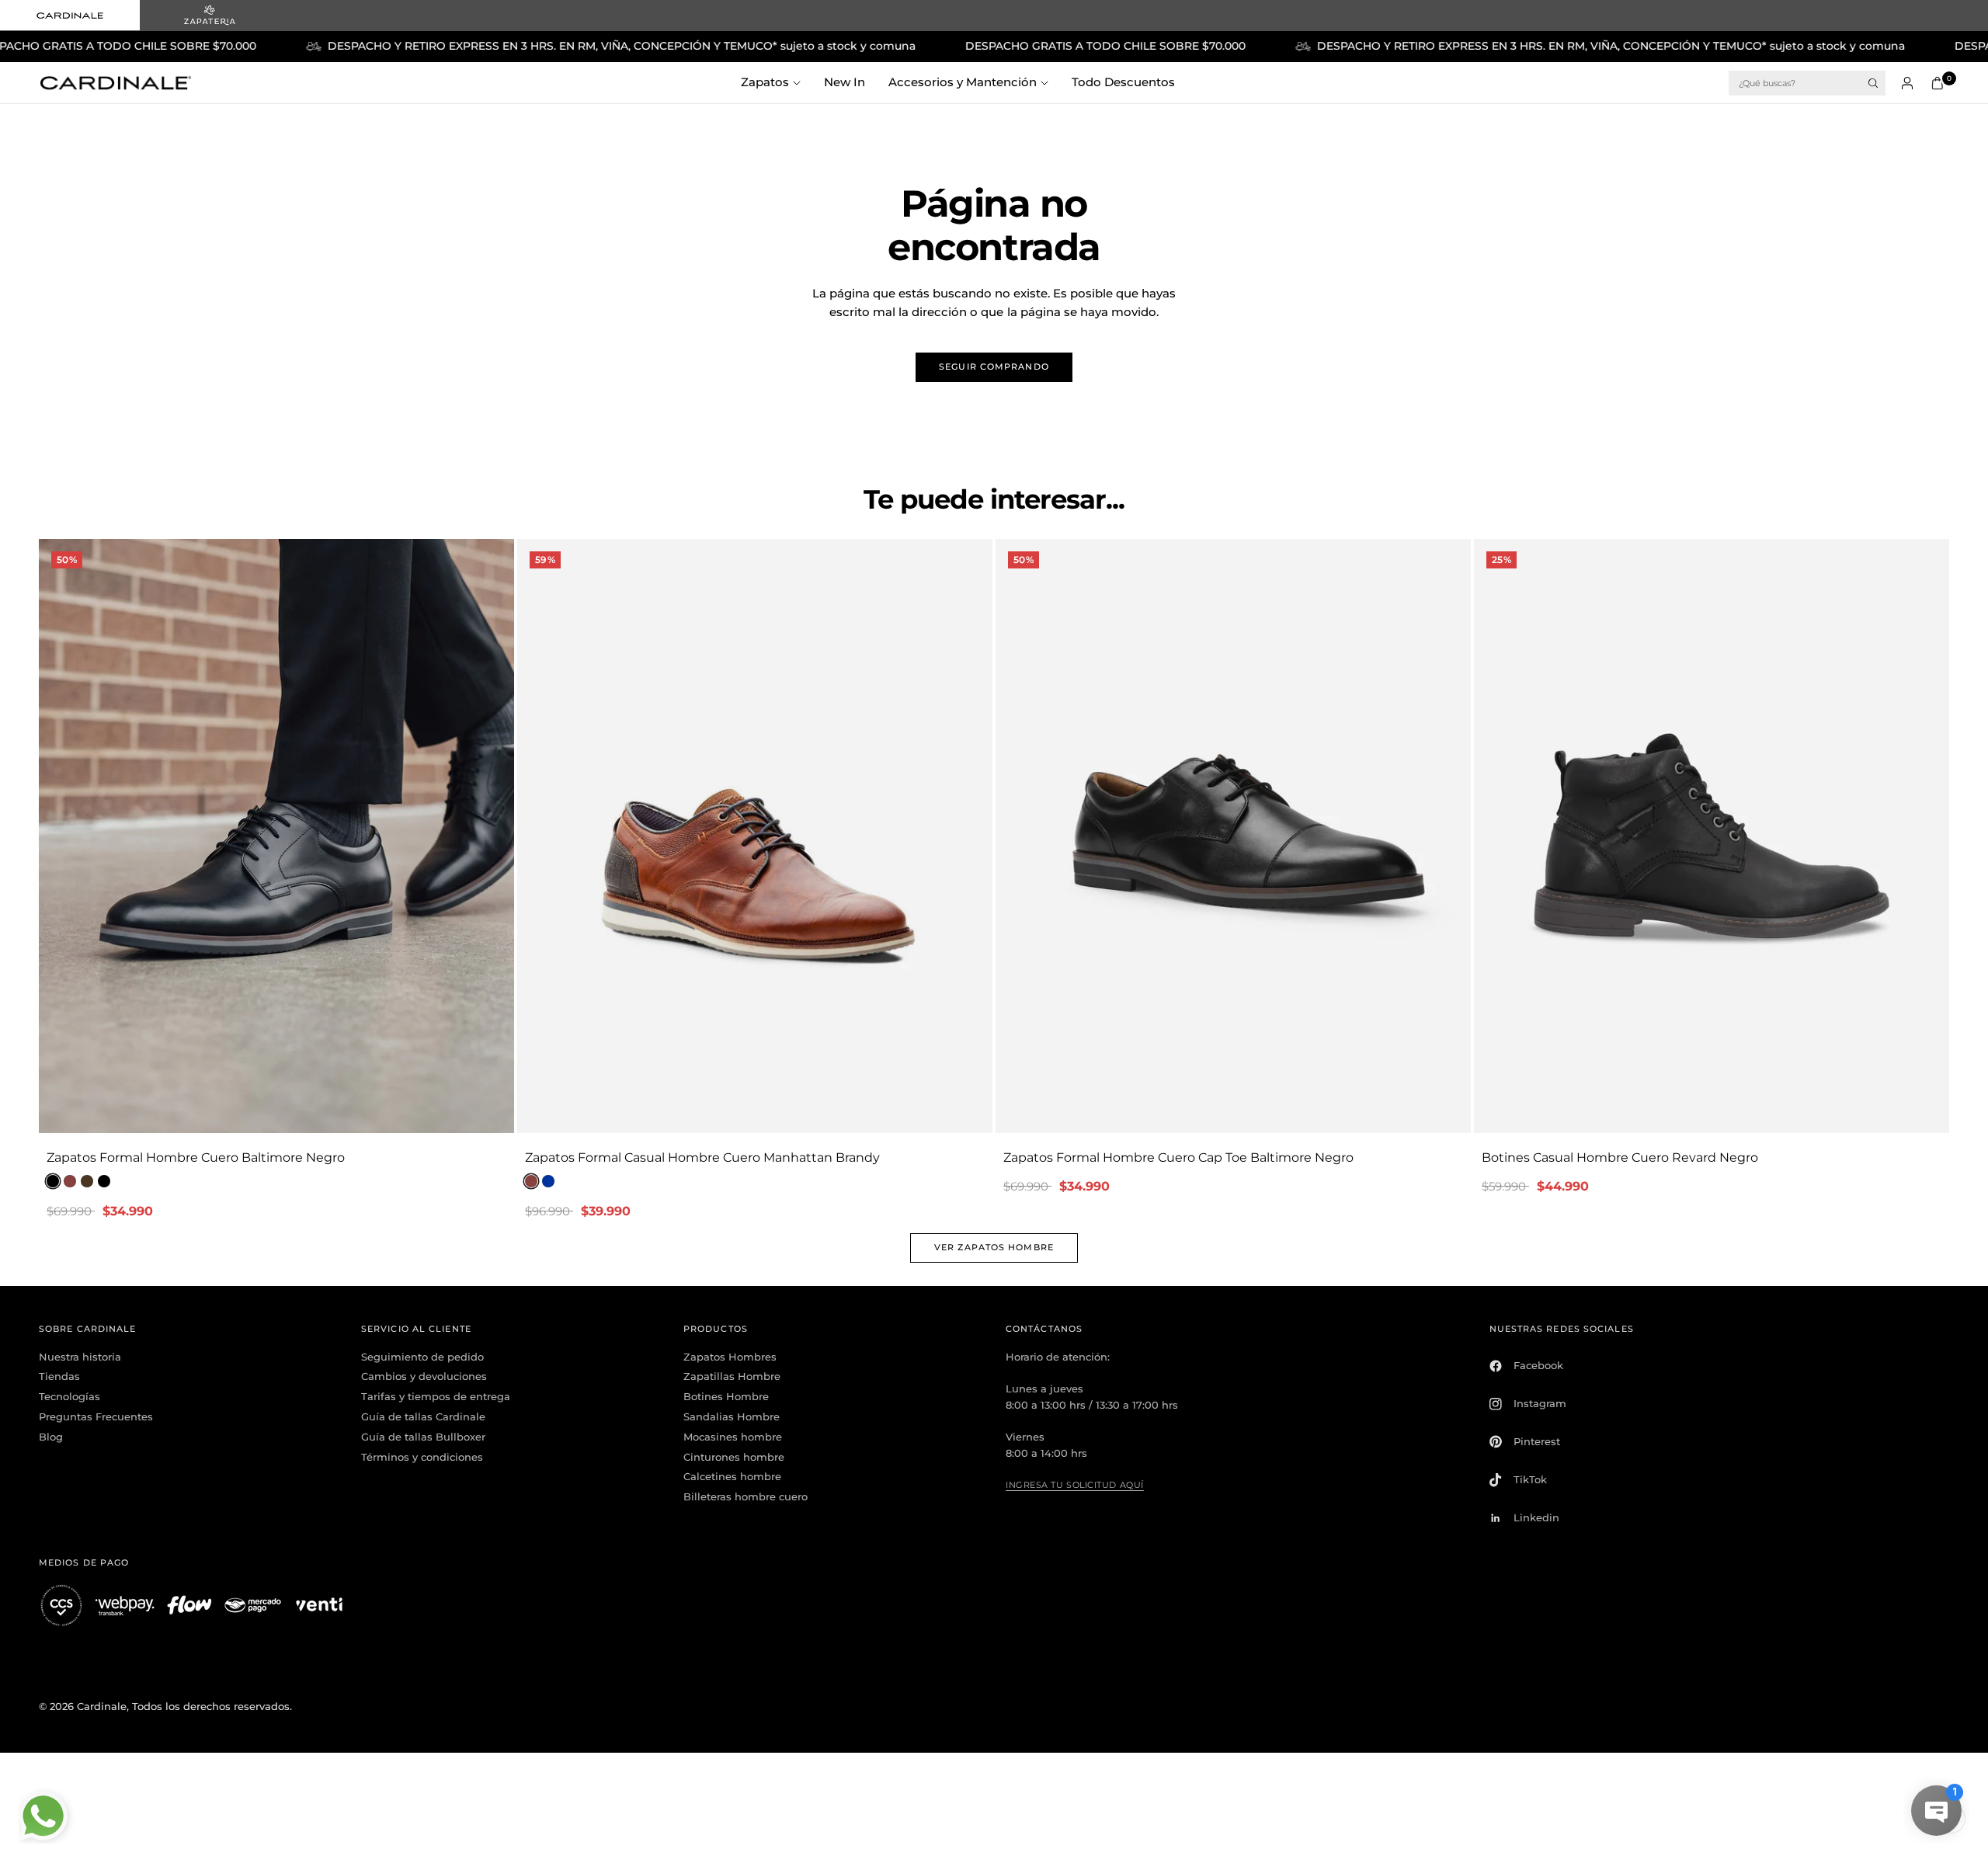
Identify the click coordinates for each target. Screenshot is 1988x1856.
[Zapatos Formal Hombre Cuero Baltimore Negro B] (104, 1181)
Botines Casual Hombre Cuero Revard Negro (1620, 1157)
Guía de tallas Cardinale (423, 1416)
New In (845, 82)
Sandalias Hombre (732, 1416)
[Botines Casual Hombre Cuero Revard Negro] (1712, 836)
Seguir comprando (994, 367)
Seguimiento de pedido (422, 1357)
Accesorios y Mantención (963, 82)
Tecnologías (70, 1396)
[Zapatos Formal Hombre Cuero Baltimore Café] (87, 1181)
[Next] (502, 836)
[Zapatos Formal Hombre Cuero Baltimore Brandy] (70, 1181)
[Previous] (50, 836)
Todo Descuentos (1123, 82)
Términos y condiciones (422, 1457)
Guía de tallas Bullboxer (423, 1437)
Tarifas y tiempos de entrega (436, 1396)
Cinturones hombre (734, 1457)
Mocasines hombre (733, 1437)
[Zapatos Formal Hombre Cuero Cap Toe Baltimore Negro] (1233, 836)
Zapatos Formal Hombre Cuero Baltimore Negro (196, 1157)
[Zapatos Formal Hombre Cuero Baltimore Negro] (276, 836)
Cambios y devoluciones (424, 1376)
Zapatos (765, 82)
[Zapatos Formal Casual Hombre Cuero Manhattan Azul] (548, 1181)
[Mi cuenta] (1907, 83)
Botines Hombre (726, 1396)
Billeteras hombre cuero (745, 1496)
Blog (51, 1437)
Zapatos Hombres (730, 1357)
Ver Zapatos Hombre (994, 1247)
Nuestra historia (80, 1357)
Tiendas (59, 1376)
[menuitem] (777, 83)
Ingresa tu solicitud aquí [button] (1075, 1485)
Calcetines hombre (732, 1476)
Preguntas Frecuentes (96, 1416)
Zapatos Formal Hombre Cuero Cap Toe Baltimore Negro (1178, 1157)
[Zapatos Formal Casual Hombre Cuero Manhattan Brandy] (755, 836)
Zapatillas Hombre (732, 1376)
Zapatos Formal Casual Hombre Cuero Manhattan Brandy (702, 1157)
